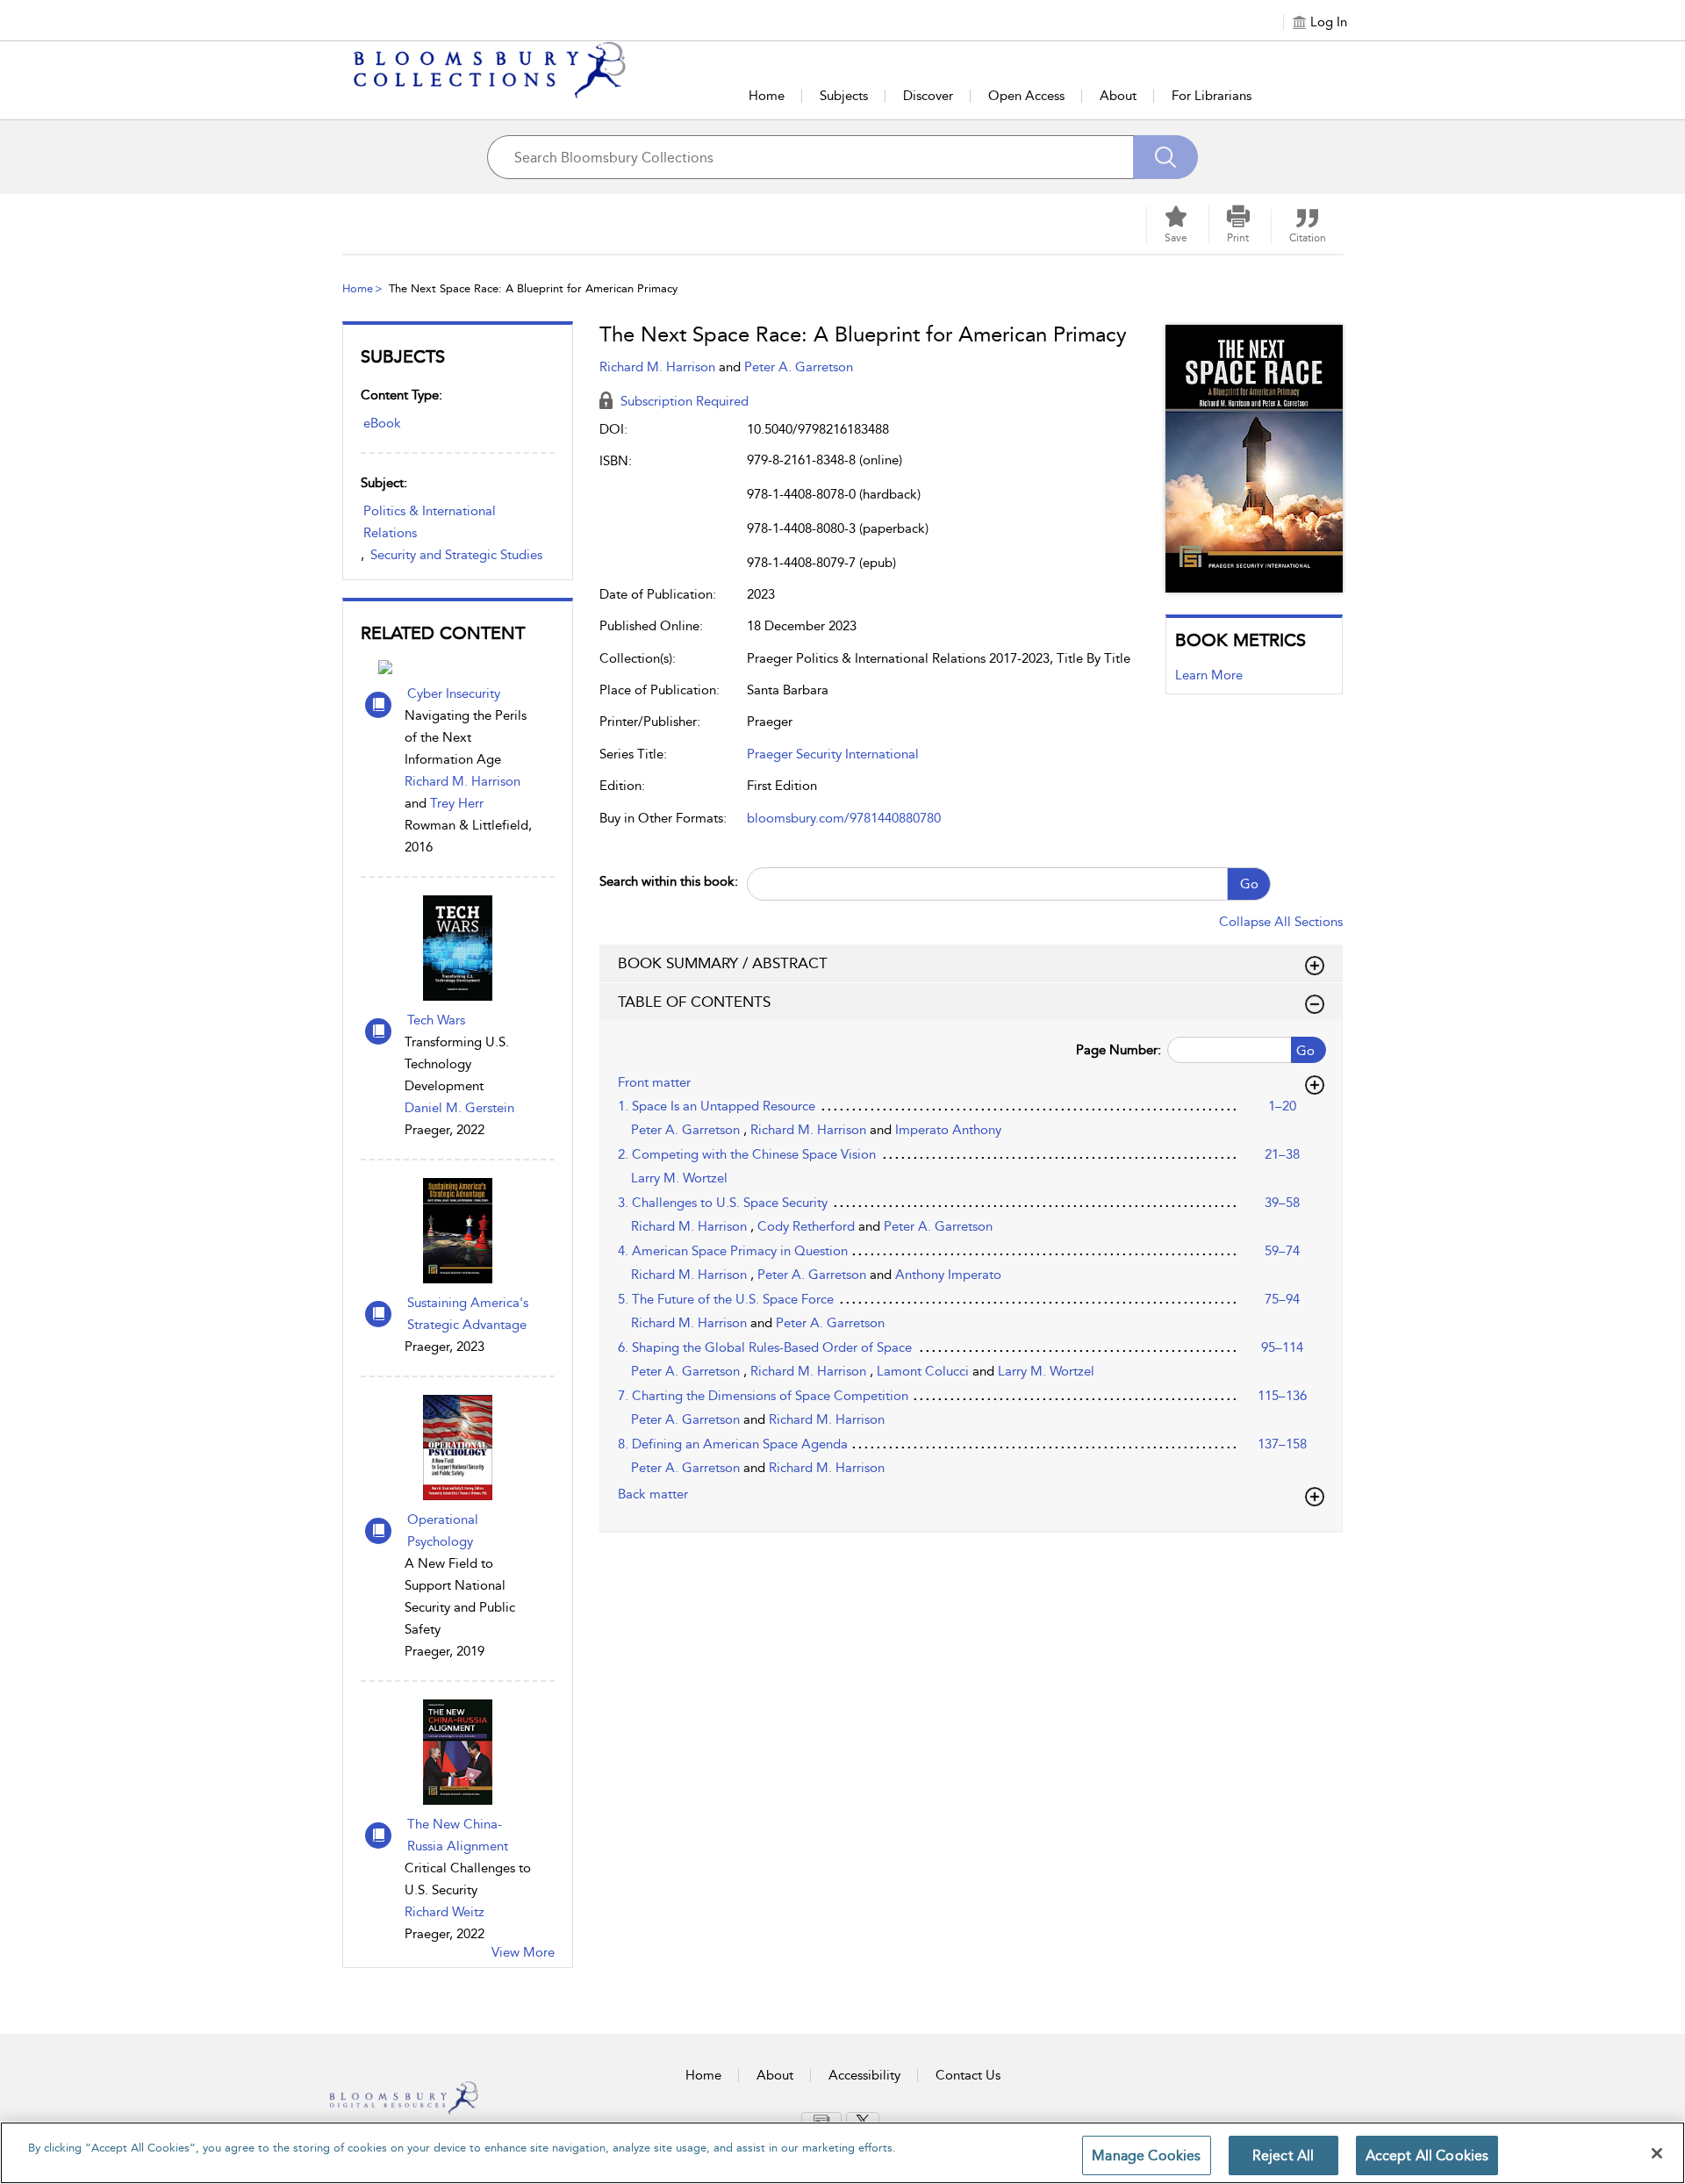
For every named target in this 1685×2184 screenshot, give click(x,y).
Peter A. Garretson (799, 367)
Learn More (1209, 675)
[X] (863, 2121)
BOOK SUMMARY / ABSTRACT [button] (723, 963)
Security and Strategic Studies (456, 555)
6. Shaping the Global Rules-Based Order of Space (765, 1347)
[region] (842, 2153)
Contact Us (968, 2075)
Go (1249, 884)
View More (523, 1952)
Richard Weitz (445, 1912)
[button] (1238, 225)
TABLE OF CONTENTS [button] (694, 1002)
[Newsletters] (821, 2120)
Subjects (844, 96)
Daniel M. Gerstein (459, 1108)
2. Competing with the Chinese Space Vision (747, 1154)
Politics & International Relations (430, 522)
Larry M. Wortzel (679, 1178)
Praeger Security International (833, 754)
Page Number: (1119, 1050)
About (1118, 96)
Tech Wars (436, 1020)
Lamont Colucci (925, 1371)
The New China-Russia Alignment (458, 1835)
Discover (928, 96)
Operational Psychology (443, 1530)
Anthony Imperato (948, 1275)
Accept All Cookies (1427, 2155)
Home (767, 96)
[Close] (1657, 2153)
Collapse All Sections (1281, 922)
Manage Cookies (1146, 2155)
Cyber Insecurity (454, 693)
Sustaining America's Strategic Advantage (468, 1314)
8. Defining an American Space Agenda (733, 1444)
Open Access (1026, 96)
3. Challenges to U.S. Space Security (723, 1203)
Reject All (1283, 2155)
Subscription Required (683, 401)
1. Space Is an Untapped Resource (717, 1106)
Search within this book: (669, 881)
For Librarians (1212, 96)
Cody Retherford (808, 1226)
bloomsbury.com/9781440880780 (844, 818)
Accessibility (864, 2075)
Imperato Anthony (948, 1130)
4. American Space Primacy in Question (733, 1251)
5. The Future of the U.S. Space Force (726, 1299)
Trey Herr (457, 803)
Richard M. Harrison (462, 781)
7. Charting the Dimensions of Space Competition (763, 1396)
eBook (382, 423)
